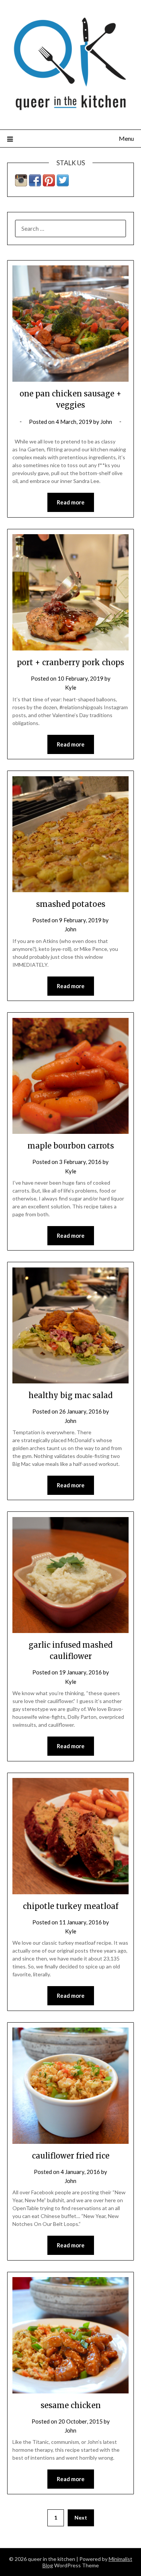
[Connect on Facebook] (35, 184)
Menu (126, 138)
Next (81, 2517)
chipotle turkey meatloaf (71, 1906)
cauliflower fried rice (71, 2156)
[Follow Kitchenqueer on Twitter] (63, 184)
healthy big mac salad (70, 1395)
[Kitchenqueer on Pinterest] (49, 184)
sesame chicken (71, 2405)
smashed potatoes (71, 904)
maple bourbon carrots (71, 1146)
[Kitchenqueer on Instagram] (21, 184)
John (106, 422)
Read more (71, 502)
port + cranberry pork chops (70, 662)
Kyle (71, 687)
